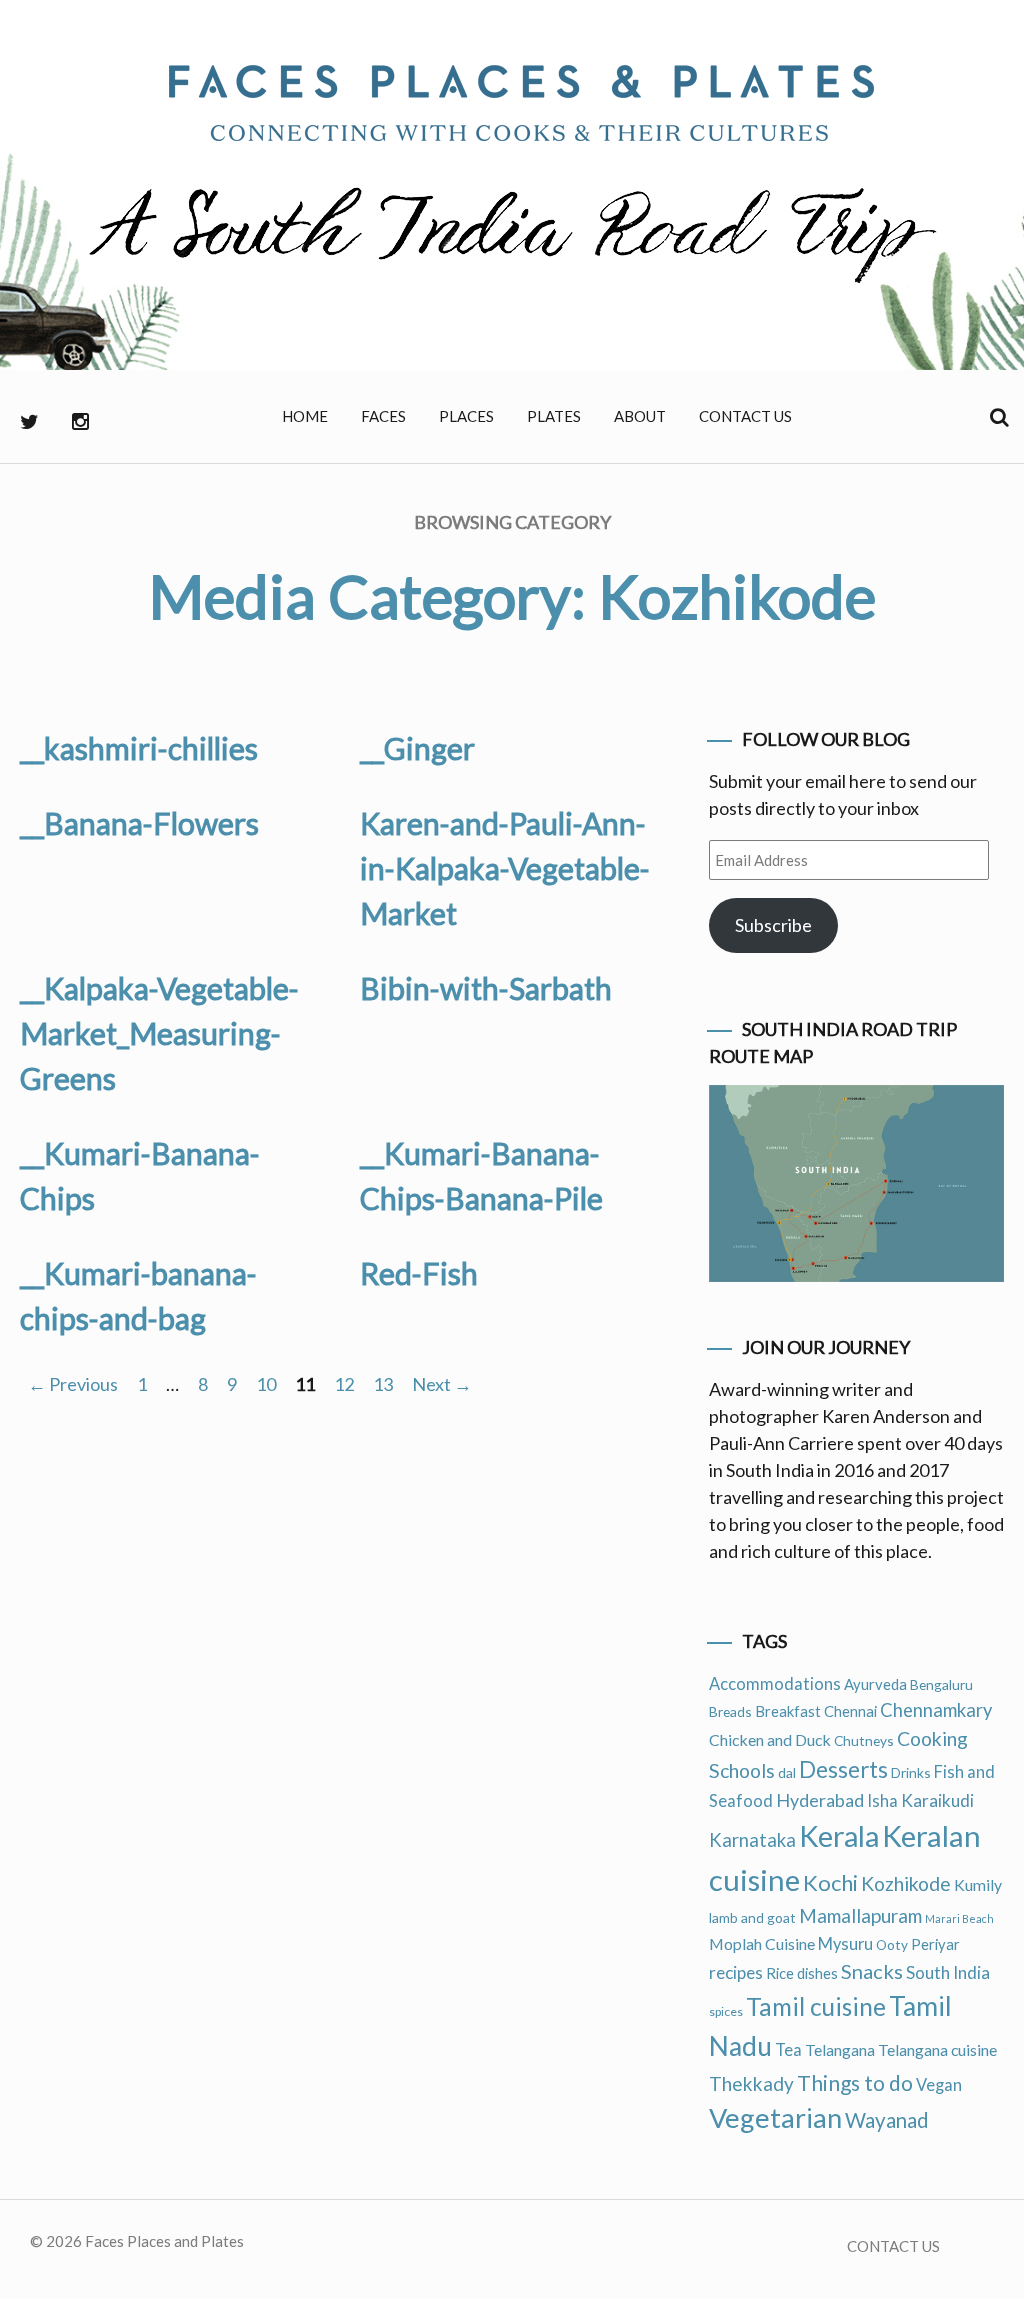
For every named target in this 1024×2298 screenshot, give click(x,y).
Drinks (911, 1772)
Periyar (935, 1944)
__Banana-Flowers (139, 823)
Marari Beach (959, 1918)
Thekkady (751, 2083)
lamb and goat (752, 1917)
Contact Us (745, 416)
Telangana (840, 2049)
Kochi (830, 1882)
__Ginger (417, 748)
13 (383, 1384)
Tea (788, 2050)
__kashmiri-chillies (139, 748)
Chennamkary (936, 1710)
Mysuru (845, 1944)
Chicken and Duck (770, 1739)
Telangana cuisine (937, 2049)
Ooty (892, 1944)
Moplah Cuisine (762, 1943)
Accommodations (775, 1684)
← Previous (73, 1384)
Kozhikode (906, 1883)
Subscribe (773, 925)
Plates (554, 416)
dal (787, 1772)
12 (344, 1384)
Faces (383, 416)
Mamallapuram (860, 1915)
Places (466, 416)
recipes (736, 1972)
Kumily (978, 1884)
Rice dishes (802, 1973)
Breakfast (788, 1711)
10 (266, 1384)
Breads (730, 1711)
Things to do (855, 2082)
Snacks (872, 1971)
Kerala (839, 1836)
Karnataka (752, 1840)
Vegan (939, 2085)
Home (305, 416)
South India (948, 1972)
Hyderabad (820, 1800)
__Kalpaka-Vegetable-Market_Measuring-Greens (159, 1033)
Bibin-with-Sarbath (486, 988)
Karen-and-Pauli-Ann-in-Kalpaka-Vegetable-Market (505, 868)
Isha (882, 1801)
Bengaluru (941, 1684)
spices (726, 2011)
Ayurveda (875, 1684)
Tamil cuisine (816, 2006)
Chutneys (864, 1740)
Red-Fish (419, 1273)
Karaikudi (937, 1800)
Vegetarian (775, 2117)
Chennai (850, 1711)
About (640, 416)
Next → (442, 1384)
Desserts (843, 1769)
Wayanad (887, 2120)
